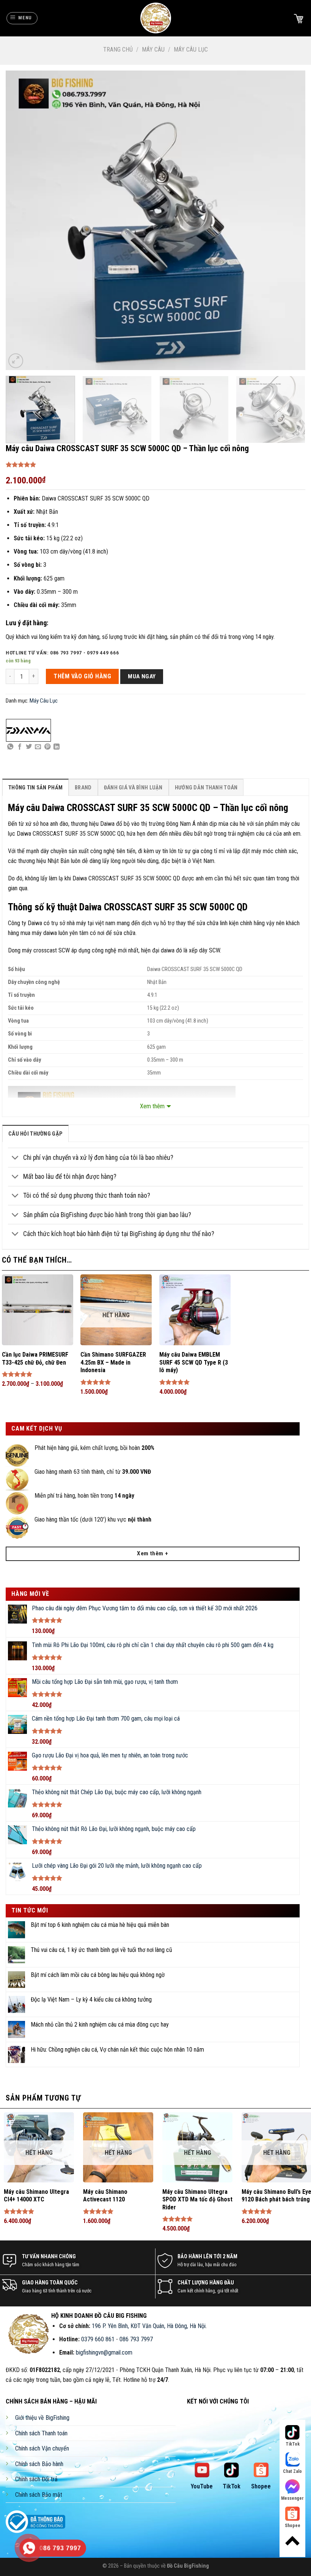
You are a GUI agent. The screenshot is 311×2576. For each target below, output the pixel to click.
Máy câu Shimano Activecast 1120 (105, 2196)
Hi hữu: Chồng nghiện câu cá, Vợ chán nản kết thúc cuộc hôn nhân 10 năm (117, 2050)
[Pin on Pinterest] (47, 747)
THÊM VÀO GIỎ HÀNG (82, 676)
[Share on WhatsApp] (10, 747)
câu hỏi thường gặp (35, 1134)
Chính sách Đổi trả (36, 2479)
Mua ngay (142, 676)
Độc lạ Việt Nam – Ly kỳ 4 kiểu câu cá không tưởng (91, 1999)
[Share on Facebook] (20, 747)
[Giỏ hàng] (298, 18)
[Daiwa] (28, 730)
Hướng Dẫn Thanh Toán (206, 788)
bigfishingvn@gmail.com (104, 2352)
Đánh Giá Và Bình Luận (133, 788)
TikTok (232, 2486)
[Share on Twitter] (29, 747)
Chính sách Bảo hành (39, 2464)
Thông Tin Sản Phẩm (35, 788)
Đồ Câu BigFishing (188, 2566)
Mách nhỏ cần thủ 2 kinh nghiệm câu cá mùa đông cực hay (100, 2025)
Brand (83, 788)
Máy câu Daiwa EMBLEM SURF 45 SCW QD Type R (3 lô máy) (194, 1363)
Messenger (292, 2498)
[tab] (35, 787)
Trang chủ (118, 49)
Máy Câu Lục (191, 49)
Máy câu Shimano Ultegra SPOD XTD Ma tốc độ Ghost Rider (197, 2200)
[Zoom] (16, 361)
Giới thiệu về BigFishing (42, 2418)
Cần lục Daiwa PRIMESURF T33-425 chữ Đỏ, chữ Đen (35, 1359)
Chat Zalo (292, 2471)
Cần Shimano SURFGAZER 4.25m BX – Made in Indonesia (113, 1363)
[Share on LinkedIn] (57, 747)
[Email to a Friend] (38, 747)
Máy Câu (153, 49)
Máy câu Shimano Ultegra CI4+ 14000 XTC (36, 2196)
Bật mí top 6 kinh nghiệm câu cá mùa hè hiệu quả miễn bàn (100, 1925)
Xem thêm (152, 1106)
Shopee (261, 2486)
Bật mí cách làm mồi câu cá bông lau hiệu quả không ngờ (98, 1975)
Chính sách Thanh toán (41, 2433)
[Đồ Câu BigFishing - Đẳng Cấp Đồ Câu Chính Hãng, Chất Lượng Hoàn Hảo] (155, 18)
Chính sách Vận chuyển (42, 2448)
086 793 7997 (136, 2339)
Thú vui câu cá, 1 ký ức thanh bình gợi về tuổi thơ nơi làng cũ (101, 1950)
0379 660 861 (98, 2339)
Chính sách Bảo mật (39, 2495)
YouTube (202, 2486)
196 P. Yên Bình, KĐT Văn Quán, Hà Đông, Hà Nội (149, 2326)
